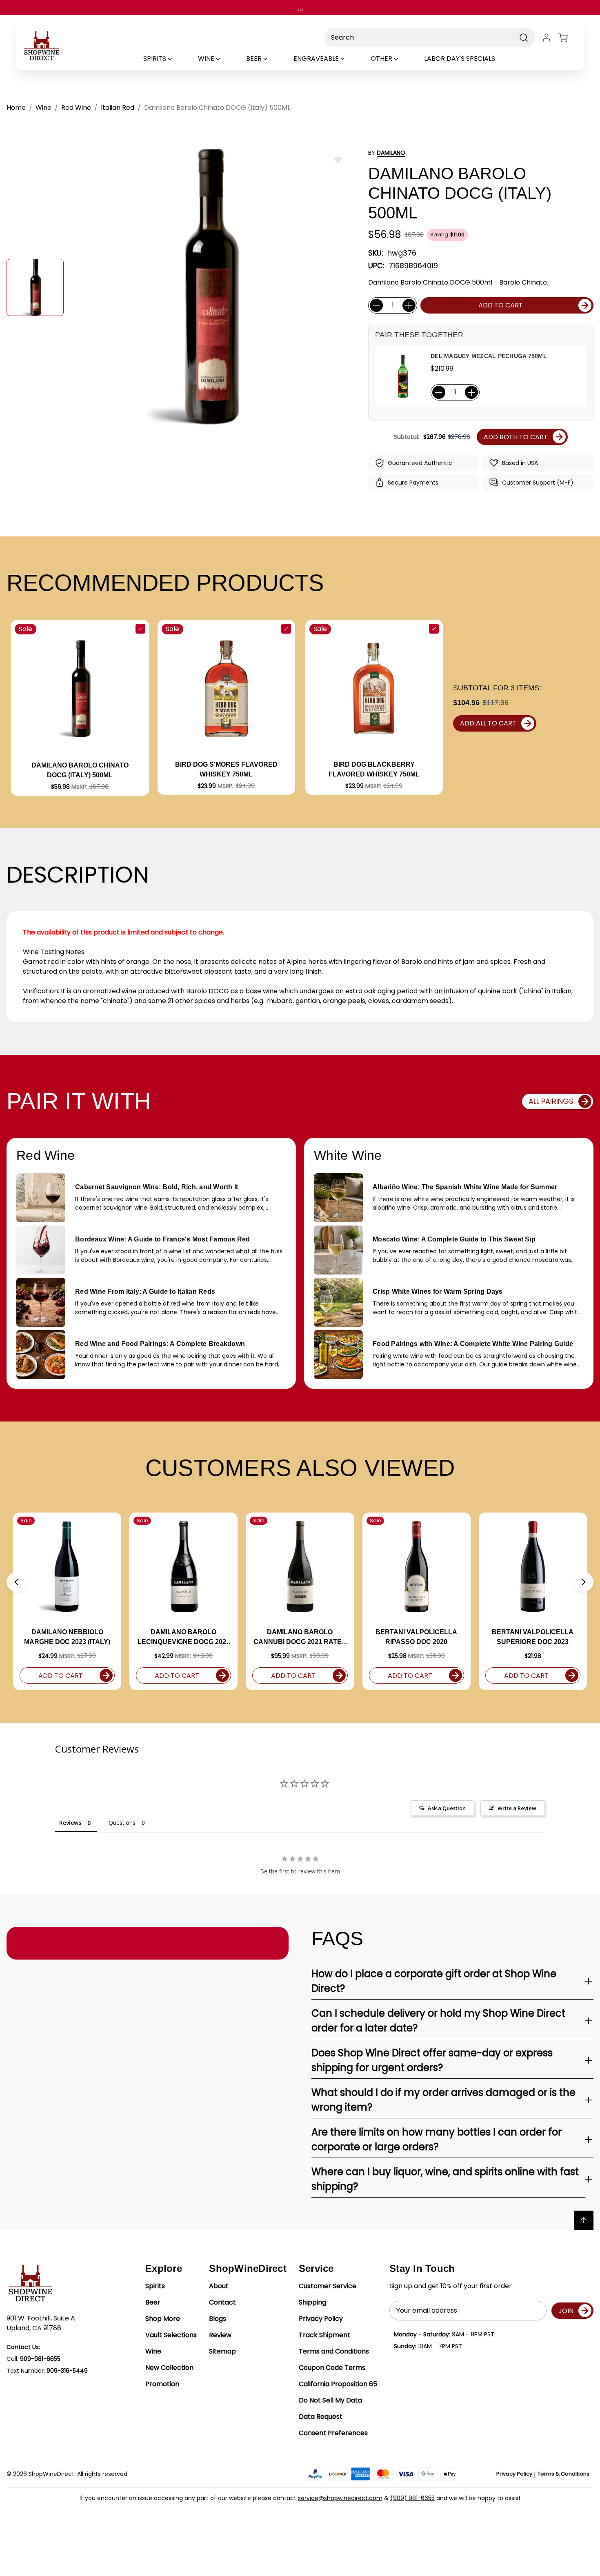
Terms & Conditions (563, 2474)
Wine (153, 2351)
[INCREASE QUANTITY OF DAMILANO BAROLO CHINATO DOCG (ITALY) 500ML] (409, 305)
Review (220, 2335)
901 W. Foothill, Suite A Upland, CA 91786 (41, 2323)
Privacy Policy (321, 2319)
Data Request (321, 2417)
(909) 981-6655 (412, 2498)
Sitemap (222, 2351)
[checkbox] (140, 629)
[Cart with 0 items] (568, 38)
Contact (222, 2302)
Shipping (312, 2302)
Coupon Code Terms (332, 2368)
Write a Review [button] (517, 1808)
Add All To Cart (488, 723)
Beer (153, 2302)
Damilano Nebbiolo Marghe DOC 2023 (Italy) (67, 1637)
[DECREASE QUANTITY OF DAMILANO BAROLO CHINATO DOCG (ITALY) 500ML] (376, 305)
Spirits (155, 2286)
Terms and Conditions (334, 2351)
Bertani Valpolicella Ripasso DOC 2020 (416, 1637)
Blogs (218, 2319)
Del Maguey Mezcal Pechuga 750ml (489, 356)
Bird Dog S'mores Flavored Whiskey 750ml (226, 769)
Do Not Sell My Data (330, 2400)
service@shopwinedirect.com (340, 2498)
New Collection (169, 2368)
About (219, 2286)
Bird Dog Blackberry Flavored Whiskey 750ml (374, 769)
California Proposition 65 (338, 2384)
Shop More (163, 2319)
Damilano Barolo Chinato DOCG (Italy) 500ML (80, 770)
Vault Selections (171, 2335)
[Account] (547, 38)
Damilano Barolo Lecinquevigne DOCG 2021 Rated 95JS (184, 1638)
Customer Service (328, 2286)
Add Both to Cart (516, 437)
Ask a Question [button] (447, 1808)
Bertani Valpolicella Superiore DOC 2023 (533, 1637)
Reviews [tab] (70, 1823)
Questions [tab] (122, 1823)
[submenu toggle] (177, 59)
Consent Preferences (333, 2433)
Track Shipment (324, 2335)
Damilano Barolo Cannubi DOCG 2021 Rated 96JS (300, 1638)
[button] (16, 1582)
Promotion (162, 2384)
